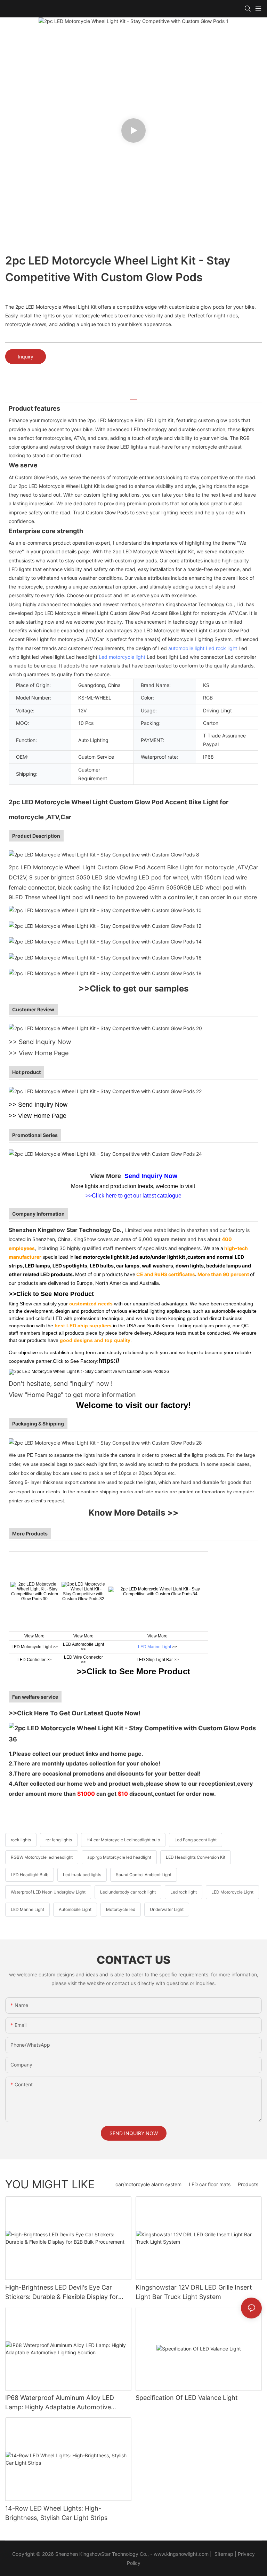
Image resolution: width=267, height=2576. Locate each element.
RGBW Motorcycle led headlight (42, 1857)
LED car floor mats (210, 2184)
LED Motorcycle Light (232, 1892)
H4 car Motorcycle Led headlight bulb (123, 1840)
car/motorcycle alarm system (148, 2184)
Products (248, 2184)
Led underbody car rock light (128, 1892)
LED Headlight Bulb (30, 1875)
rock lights (21, 1840)
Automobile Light (75, 1909)
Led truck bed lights (82, 1875)
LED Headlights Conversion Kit (196, 1857)
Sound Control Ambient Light (144, 1875)
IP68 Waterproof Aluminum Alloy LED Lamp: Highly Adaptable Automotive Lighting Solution (60, 2403)
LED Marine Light (155, 1647)
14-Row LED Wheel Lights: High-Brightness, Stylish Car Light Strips (56, 2513)
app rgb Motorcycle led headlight (119, 1857)
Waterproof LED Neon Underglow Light (48, 1892)
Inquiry (26, 357)
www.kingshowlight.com (181, 2554)
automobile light (186, 648)
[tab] (133, 397)
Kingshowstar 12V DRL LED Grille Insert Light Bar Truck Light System (194, 2292)
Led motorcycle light (122, 657)
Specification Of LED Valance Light (187, 2398)
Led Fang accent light (196, 1840)
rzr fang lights (59, 1840)
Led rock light (221, 648)
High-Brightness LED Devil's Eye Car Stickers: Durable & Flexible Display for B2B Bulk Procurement (62, 2293)
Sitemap (223, 2554)
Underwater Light (167, 1909)
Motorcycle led (121, 1909)
